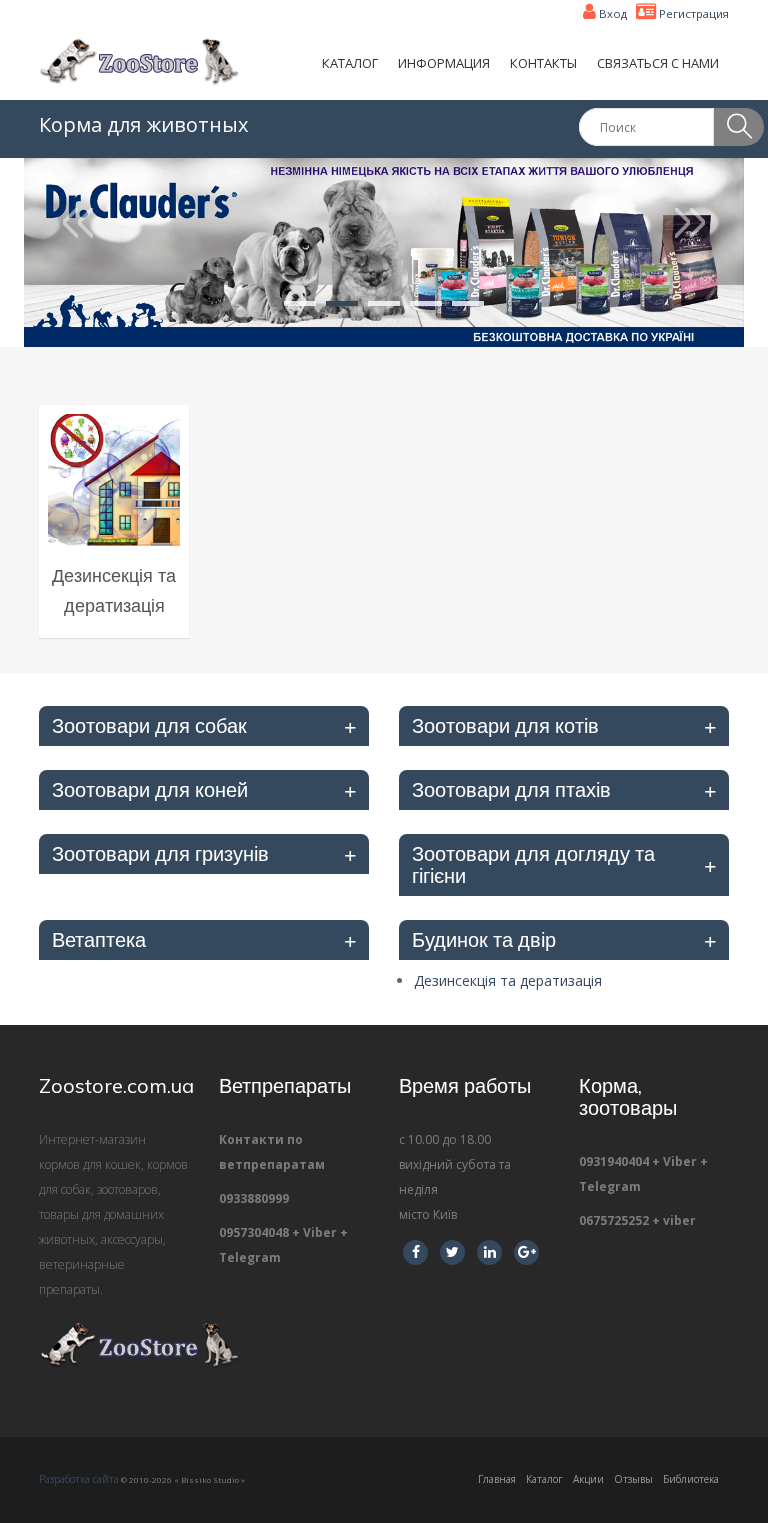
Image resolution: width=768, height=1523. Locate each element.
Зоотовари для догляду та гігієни (533, 864)
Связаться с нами (658, 63)
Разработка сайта (79, 1479)
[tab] (204, 726)
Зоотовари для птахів (511, 789)
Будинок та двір (484, 939)
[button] (78, 252)
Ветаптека (99, 939)
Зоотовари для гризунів (160, 853)
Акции (588, 1479)
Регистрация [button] (692, 13)
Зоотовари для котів (505, 725)
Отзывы (633, 1479)
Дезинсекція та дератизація (508, 980)
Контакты (543, 63)
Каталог (350, 63)
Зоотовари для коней (150, 789)
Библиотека (691, 1479)
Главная (497, 1479)
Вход (611, 13)
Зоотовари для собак (149, 725)
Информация (444, 63)
